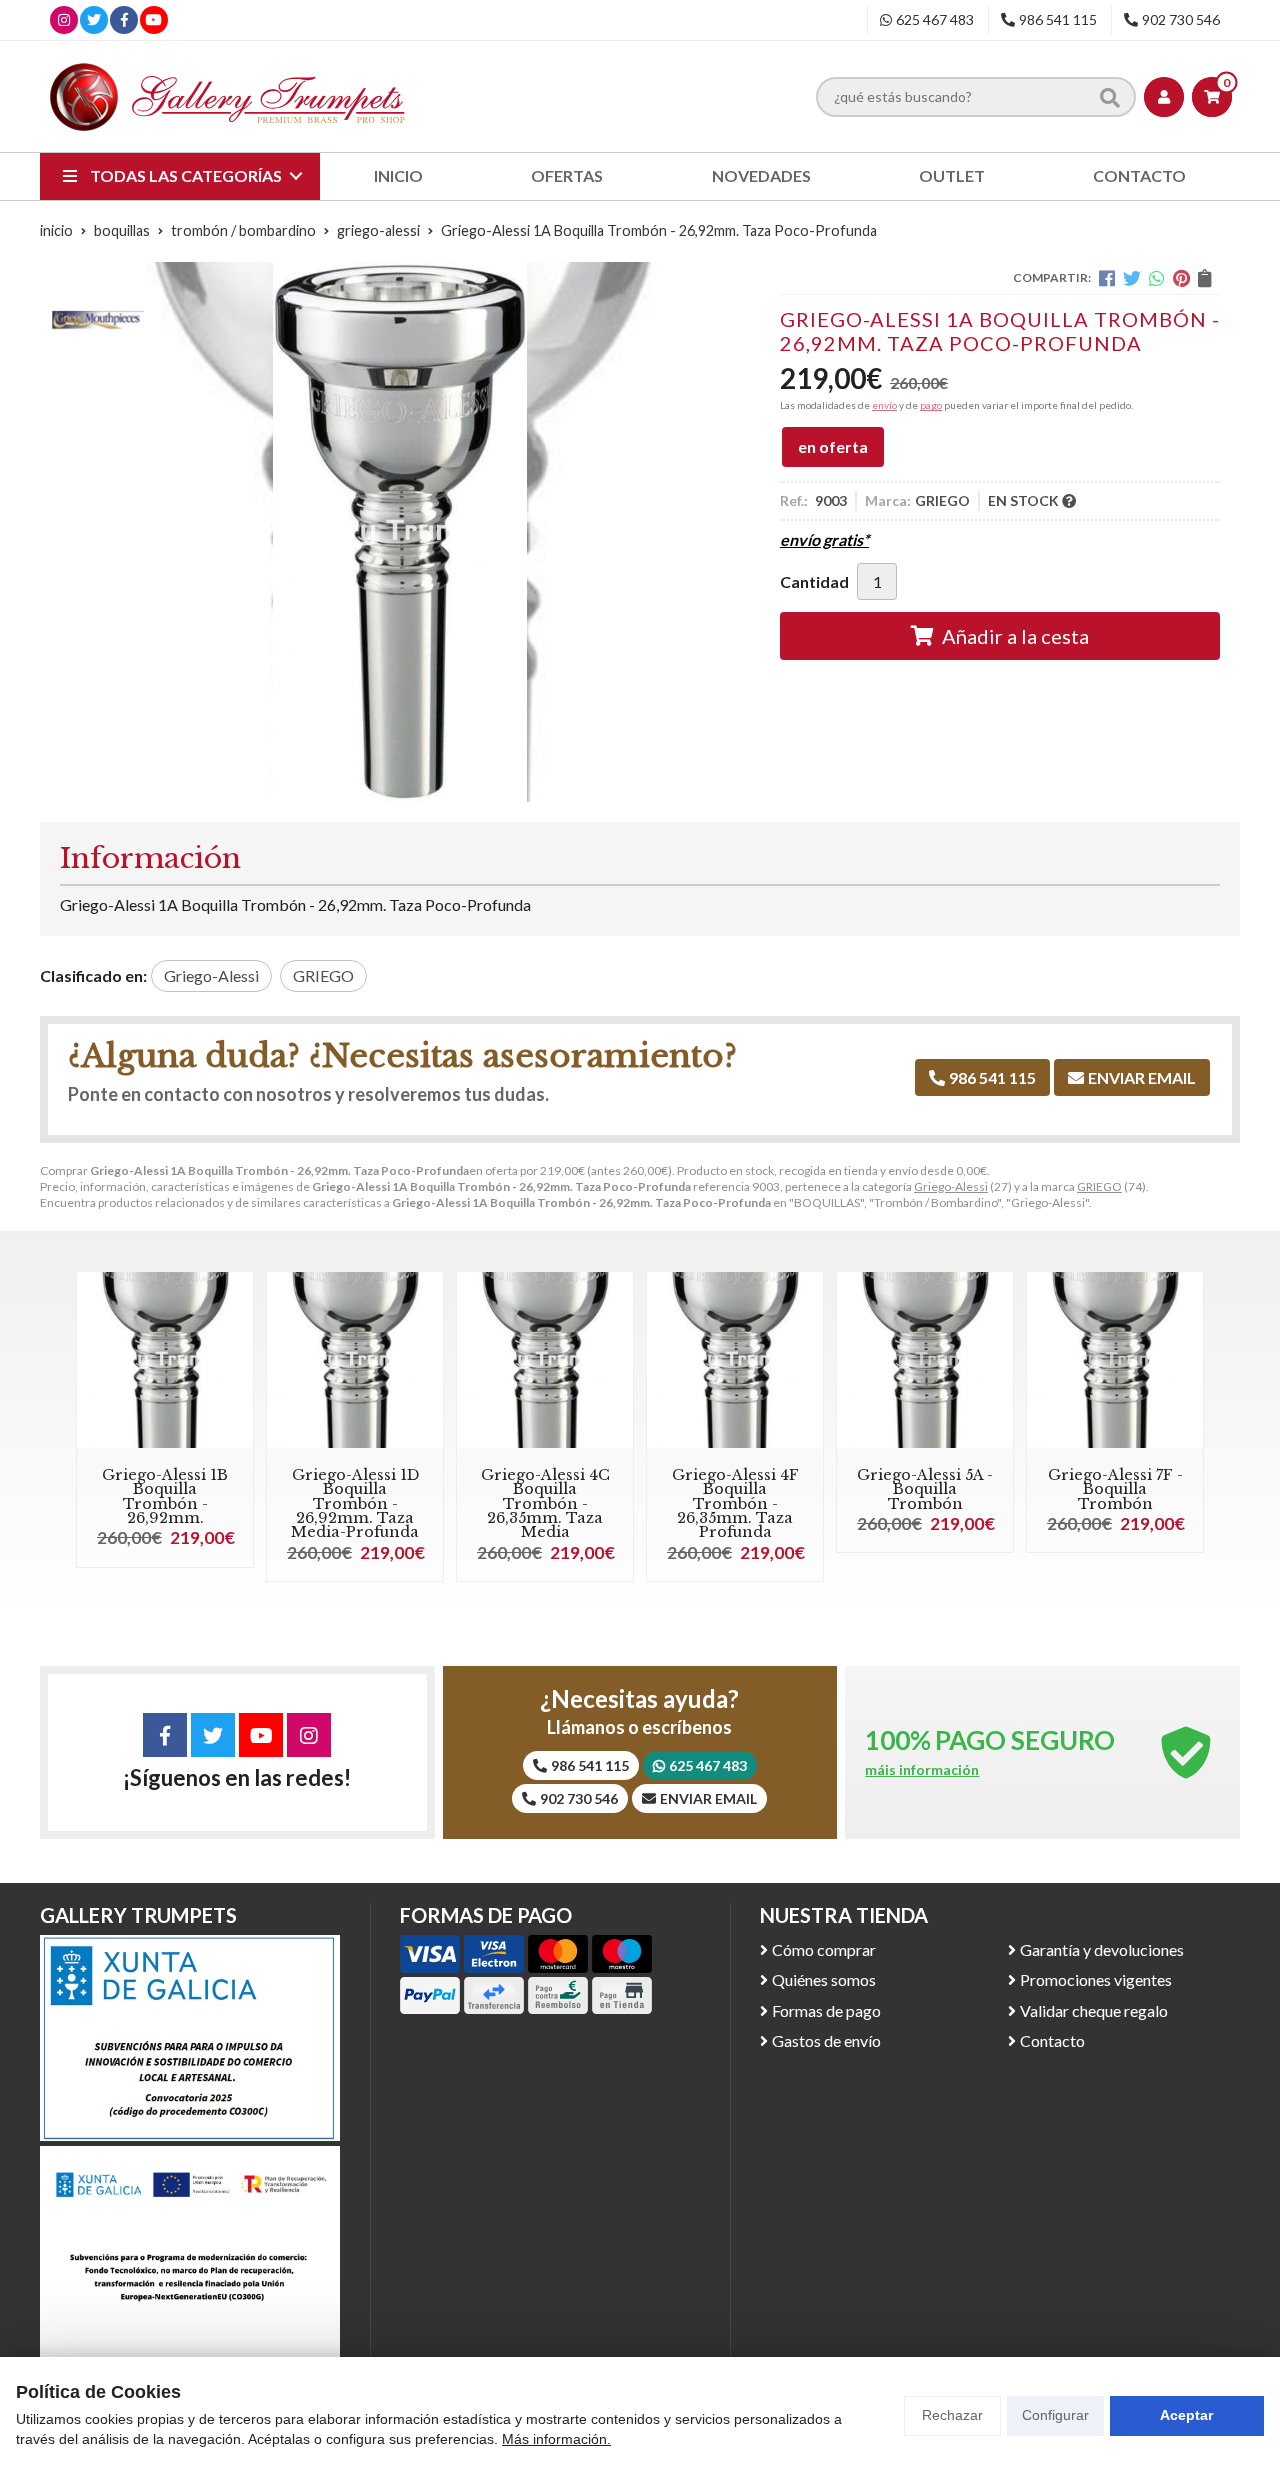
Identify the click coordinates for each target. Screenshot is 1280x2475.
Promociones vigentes (1096, 1979)
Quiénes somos (824, 1979)
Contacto (1052, 2040)
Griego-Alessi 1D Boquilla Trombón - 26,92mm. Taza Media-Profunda (355, 1504)
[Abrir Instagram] (64, 19)
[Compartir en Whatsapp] (1157, 278)
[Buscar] (1110, 96)
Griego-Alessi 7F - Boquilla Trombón (1115, 1489)
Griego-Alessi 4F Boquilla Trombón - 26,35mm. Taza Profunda (735, 1504)
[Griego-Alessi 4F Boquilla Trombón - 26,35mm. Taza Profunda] (735, 1360)
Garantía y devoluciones (1102, 1949)
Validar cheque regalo (1094, 2010)
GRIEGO (1099, 1186)
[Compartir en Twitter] (1132, 278)
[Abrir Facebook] (124, 19)
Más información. (556, 2439)
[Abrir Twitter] (94, 19)
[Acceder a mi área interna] (1164, 97)
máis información (922, 1770)
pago (931, 405)
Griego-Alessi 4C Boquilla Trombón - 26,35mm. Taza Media (545, 1504)
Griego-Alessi (951, 1186)
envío (884, 405)
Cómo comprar (824, 1949)
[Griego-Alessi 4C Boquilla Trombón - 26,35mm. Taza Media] (545, 1360)
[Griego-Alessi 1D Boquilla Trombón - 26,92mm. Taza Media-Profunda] (355, 1360)
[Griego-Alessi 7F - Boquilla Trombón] (1115, 1360)
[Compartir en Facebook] (1107, 278)
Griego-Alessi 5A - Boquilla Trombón (925, 1489)
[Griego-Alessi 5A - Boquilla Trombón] (925, 1360)
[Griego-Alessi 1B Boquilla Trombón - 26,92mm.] (165, 1360)
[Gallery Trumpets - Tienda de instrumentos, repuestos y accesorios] (228, 96)
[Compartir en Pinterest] (1181, 278)
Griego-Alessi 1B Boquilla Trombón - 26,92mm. (165, 1496)
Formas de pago (826, 2010)
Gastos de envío (826, 2040)
